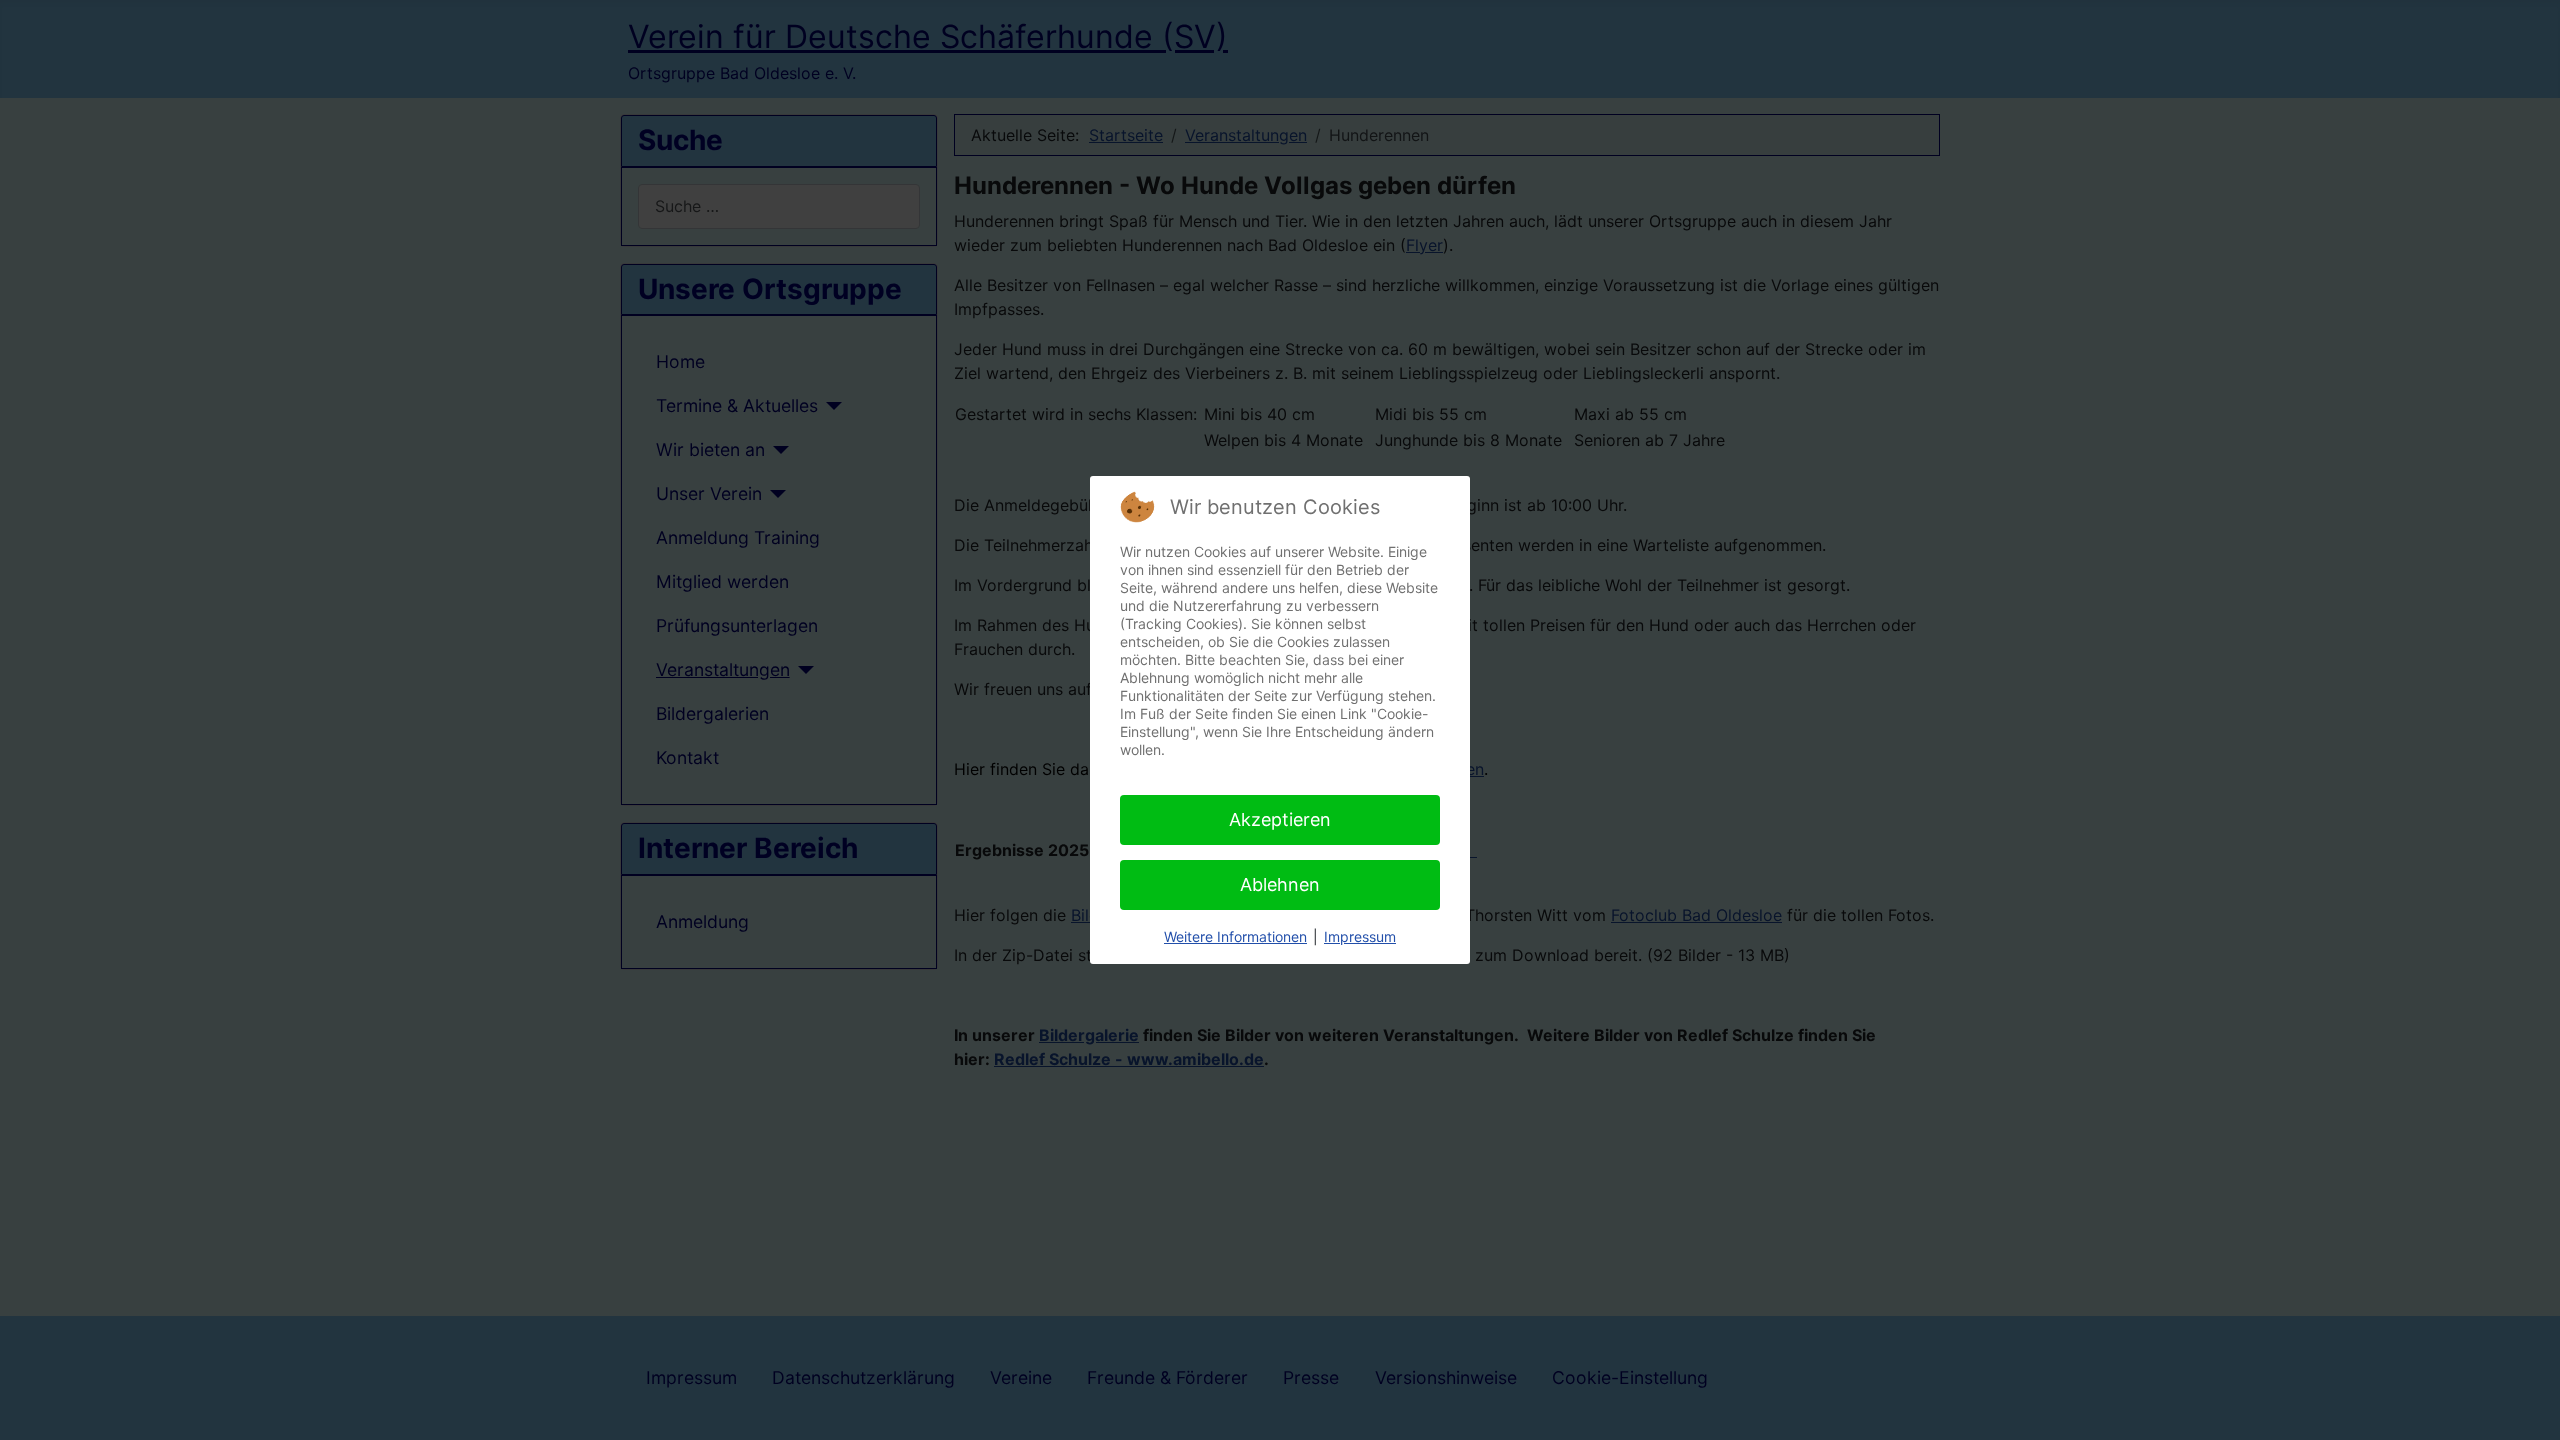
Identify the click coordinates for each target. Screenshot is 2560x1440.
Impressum (1360, 936)
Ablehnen (1280, 884)
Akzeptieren (1280, 819)
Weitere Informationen (1235, 936)
